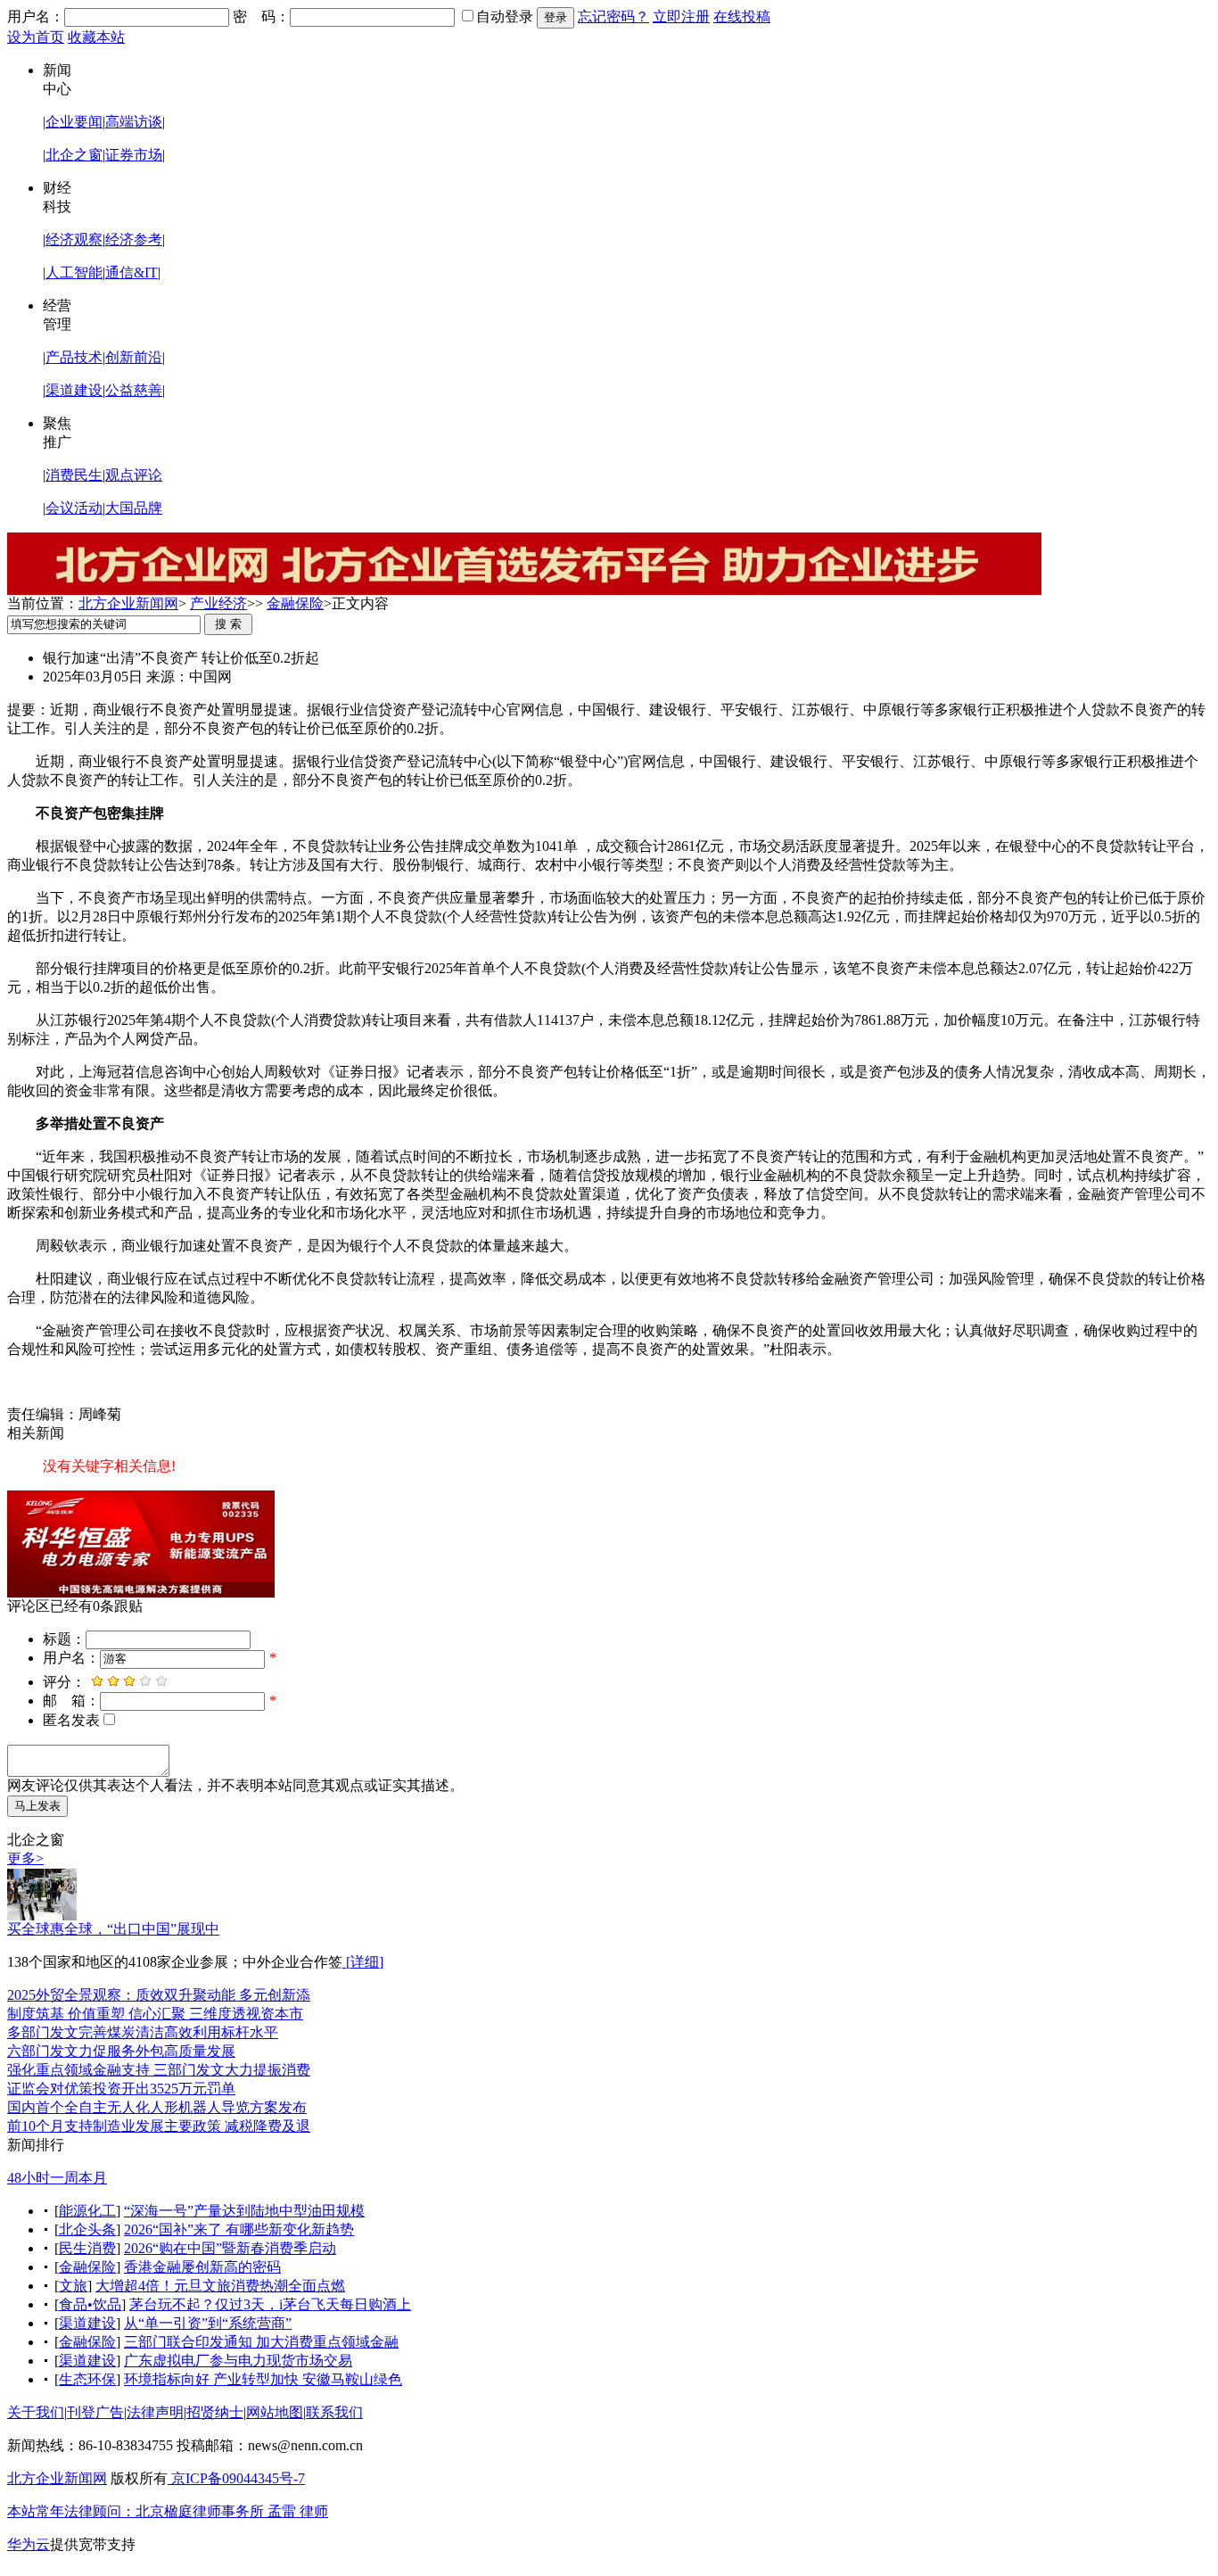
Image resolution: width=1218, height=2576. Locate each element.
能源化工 (87, 2211)
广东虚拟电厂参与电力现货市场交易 (238, 2361)
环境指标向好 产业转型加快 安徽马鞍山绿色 (263, 2379)
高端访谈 (134, 122)
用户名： (36, 17)
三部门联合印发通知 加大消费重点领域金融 (261, 2342)
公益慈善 (134, 390)
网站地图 (275, 2412)
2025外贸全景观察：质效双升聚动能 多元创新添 (159, 1995)
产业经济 (218, 603)
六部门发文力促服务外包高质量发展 (121, 2051)
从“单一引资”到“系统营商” (208, 2323)
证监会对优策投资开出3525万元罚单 (121, 2089)
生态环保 (87, 2379)
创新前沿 (134, 357)
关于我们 (36, 2412)
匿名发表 (71, 1720)
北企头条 (87, 2229)
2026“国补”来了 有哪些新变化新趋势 (239, 2229)
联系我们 (334, 2412)
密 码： (261, 17)
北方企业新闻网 (128, 603)
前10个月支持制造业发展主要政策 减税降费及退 (159, 2126)
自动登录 (505, 17)
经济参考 (134, 239)
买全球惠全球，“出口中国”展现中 (113, 1929)
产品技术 (74, 357)
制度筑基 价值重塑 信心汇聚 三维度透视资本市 (155, 2014)
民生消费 (87, 2248)
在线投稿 (742, 17)
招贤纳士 (215, 2412)
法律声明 (155, 2412)
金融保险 (295, 603)
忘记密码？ (613, 17)
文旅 (73, 2286)
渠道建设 (74, 390)
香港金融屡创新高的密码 (202, 2267)
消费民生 (74, 475)
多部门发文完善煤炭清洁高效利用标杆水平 (143, 2032)
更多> (25, 1858)
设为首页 (36, 37)
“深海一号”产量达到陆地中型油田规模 (244, 2211)
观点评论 (134, 475)
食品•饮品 (90, 2304)
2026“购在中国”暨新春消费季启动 (230, 2248)
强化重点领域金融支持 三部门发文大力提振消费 (159, 2070)
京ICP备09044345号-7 (236, 2478)
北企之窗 (74, 155)
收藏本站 (96, 37)
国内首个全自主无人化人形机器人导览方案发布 (157, 2107)
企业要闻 (74, 122)
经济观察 (74, 239)
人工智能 (74, 272)
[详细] (363, 1962)
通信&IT (132, 272)
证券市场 (134, 155)
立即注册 (681, 17)
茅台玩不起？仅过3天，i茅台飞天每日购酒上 (270, 2304)
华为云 (29, 2544)
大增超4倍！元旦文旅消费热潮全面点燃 (220, 2286)
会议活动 (74, 508)
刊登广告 (95, 2412)
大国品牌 (134, 508)
